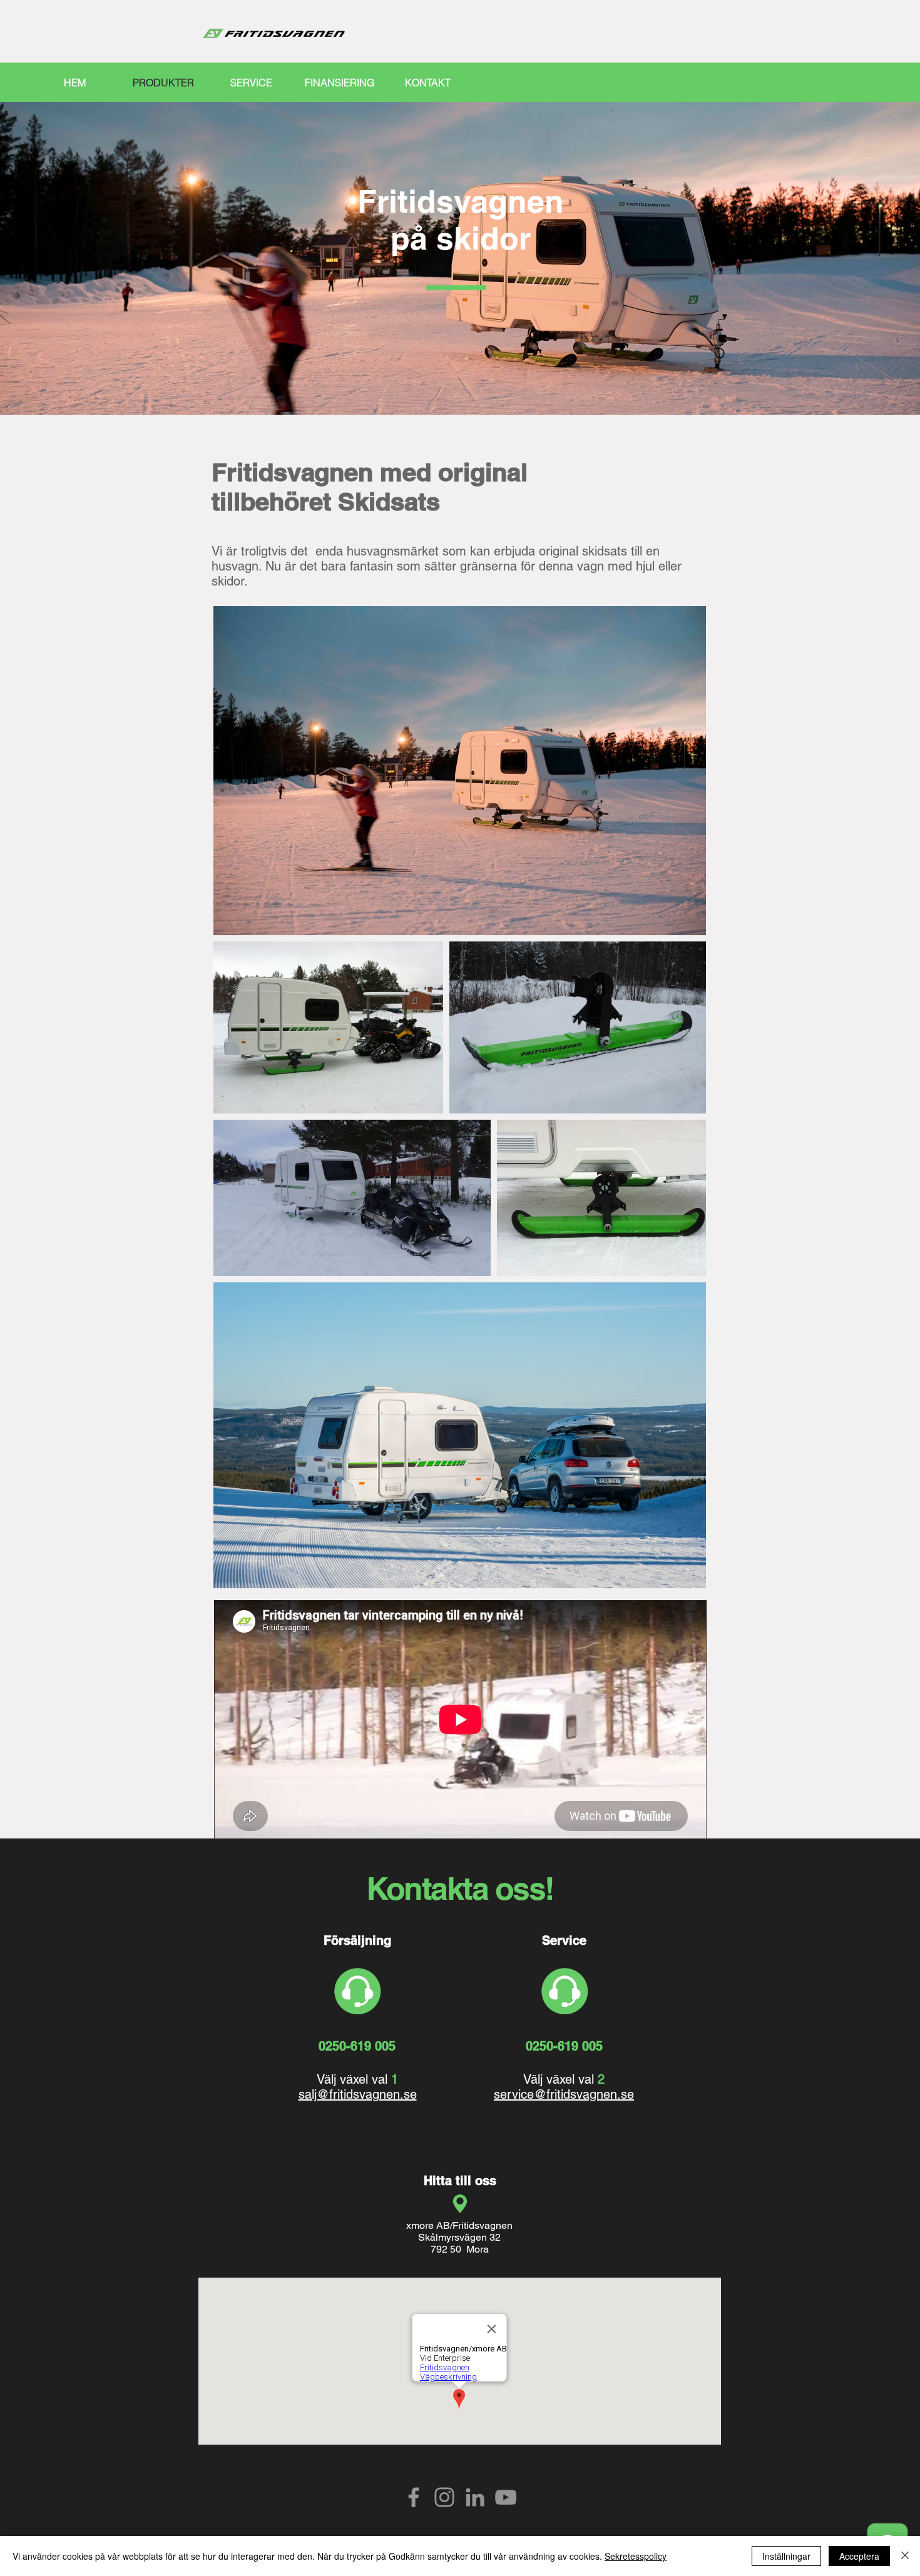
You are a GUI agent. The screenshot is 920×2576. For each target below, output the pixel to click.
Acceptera (859, 2556)
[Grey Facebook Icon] (414, 2497)
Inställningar (786, 2556)
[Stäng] (905, 2556)
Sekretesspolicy (636, 2556)
